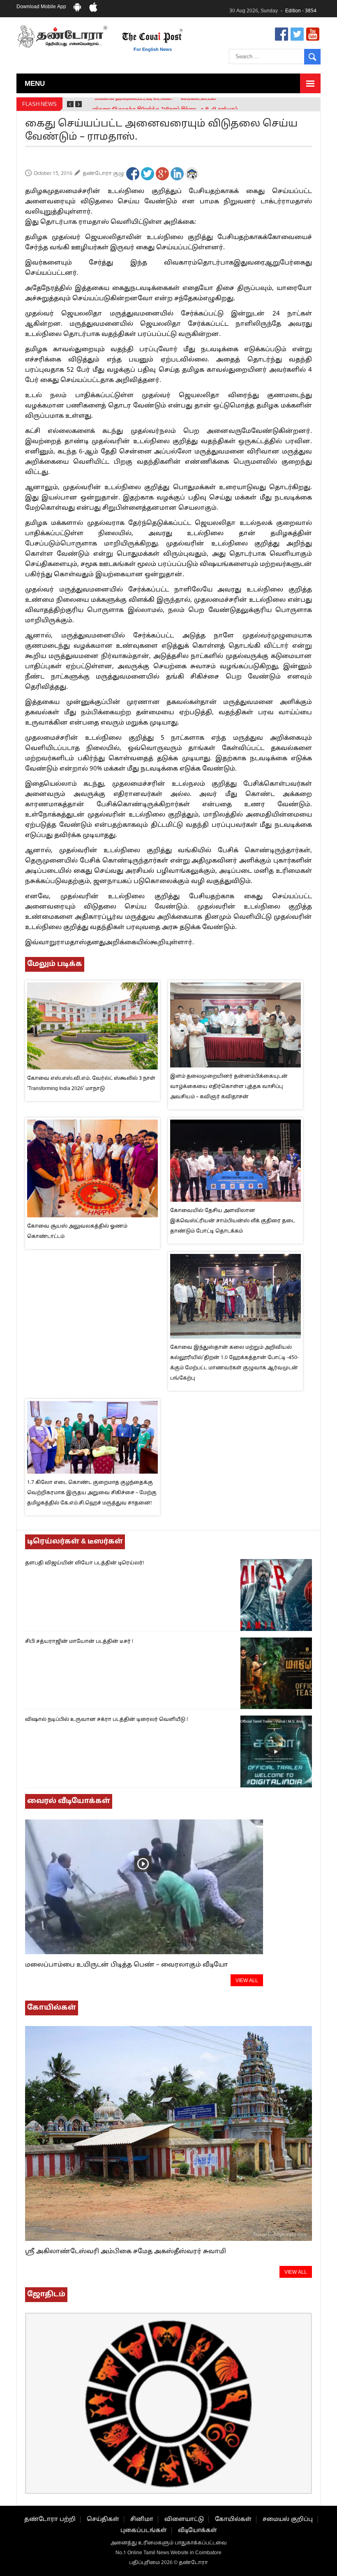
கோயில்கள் (233, 2520)
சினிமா (142, 2520)
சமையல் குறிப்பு (288, 2520)
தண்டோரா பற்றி (50, 2520)
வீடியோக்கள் (197, 2531)
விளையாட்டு (184, 2520)
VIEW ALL (247, 1981)
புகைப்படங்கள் (144, 2531)
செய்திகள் (103, 2520)
